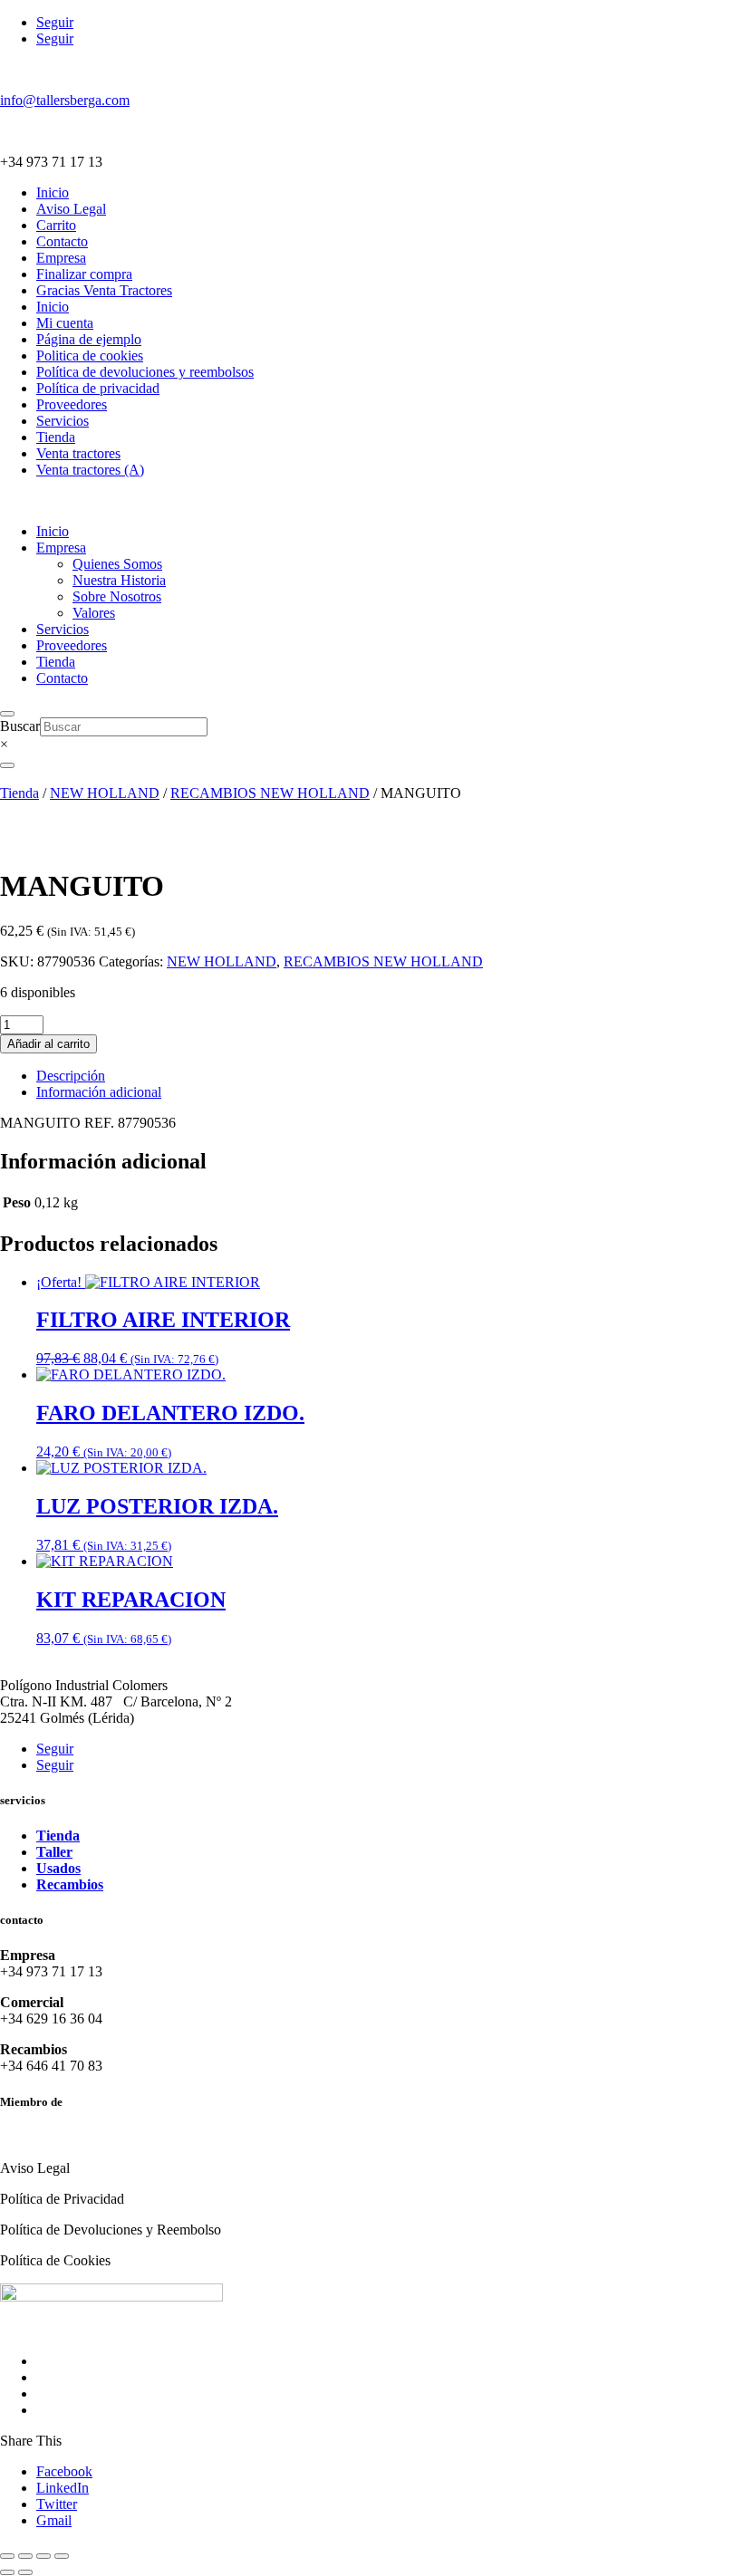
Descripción (71, 1076)
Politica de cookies (90, 356)
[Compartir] (43, 2556)
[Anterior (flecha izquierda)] (7, 2572)
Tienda (56, 437)
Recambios (70, 1884)
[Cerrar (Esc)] (62, 2556)
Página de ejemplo (89, 339)
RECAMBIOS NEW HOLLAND (270, 793)
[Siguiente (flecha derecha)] (25, 2572)
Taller (54, 1852)
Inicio (53, 192)
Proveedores (72, 404)
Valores (94, 613)
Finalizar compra (84, 274)
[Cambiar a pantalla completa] (25, 2556)
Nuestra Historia (119, 580)
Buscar (20, 726)
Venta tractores (78, 453)
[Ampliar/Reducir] (7, 2556)
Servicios (63, 421)
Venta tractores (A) (90, 470)
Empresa (61, 258)
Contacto (62, 241)
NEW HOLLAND (105, 793)
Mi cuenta (65, 323)
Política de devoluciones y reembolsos (145, 372)
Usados (58, 1868)
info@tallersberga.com (65, 100)
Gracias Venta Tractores (104, 290)
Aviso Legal (71, 209)
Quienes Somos (117, 564)
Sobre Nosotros (117, 596)
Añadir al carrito (48, 1044)
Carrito (56, 225)
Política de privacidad (98, 388)
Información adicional (99, 1092)
